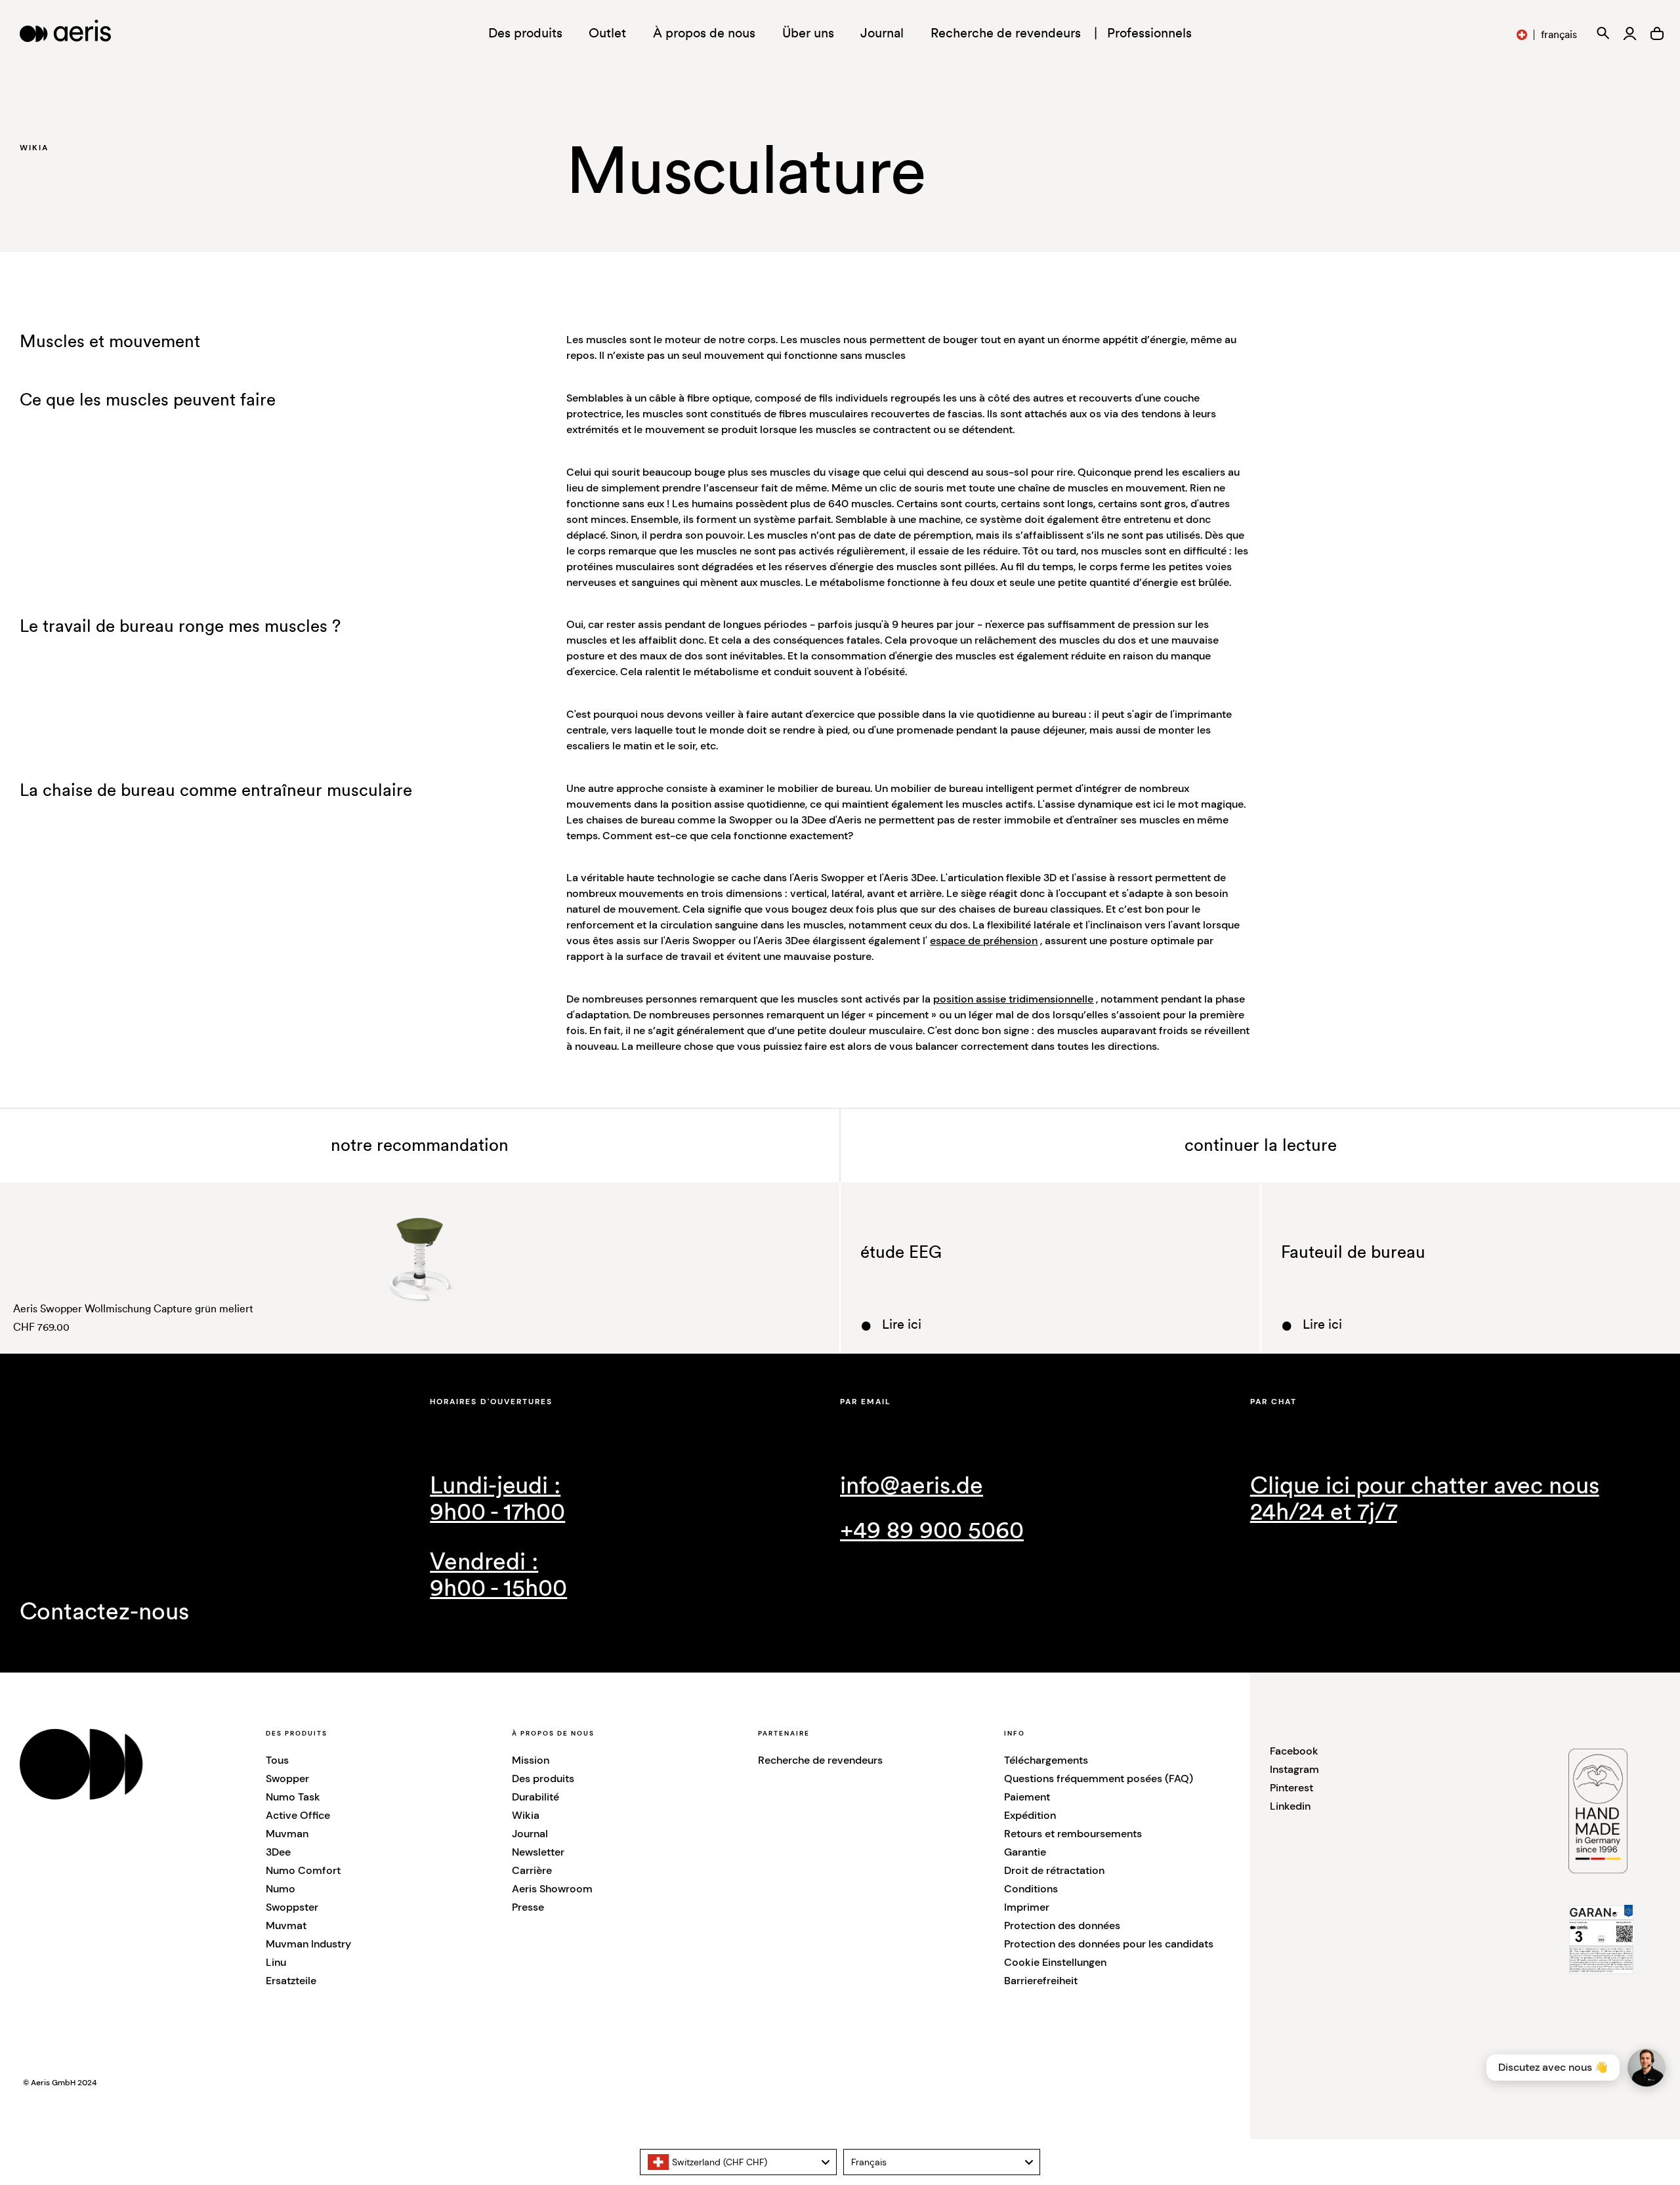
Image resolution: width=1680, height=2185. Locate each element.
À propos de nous (704, 33)
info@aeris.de (912, 1486)
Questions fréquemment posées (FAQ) (1099, 1779)
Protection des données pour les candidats (1109, 1944)
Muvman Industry (308, 1944)
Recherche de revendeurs (1006, 33)
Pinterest (1291, 1788)
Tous (277, 1760)
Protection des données (1062, 1925)
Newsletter (538, 1852)
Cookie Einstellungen (1055, 1962)
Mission (531, 1760)
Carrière (532, 1870)
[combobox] (738, 2162)
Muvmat (286, 1925)
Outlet (607, 33)
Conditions (1031, 1889)
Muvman (287, 1834)
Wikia (526, 1815)
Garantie (1025, 1852)
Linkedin (1290, 1806)
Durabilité (535, 1797)
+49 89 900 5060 (932, 1531)
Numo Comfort (303, 1870)
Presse (528, 1907)
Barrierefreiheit (1041, 1981)
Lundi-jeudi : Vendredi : (498, 1537)
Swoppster (292, 1907)
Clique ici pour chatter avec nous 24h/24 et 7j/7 (1425, 1499)
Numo (281, 1889)
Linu (276, 1962)
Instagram (1294, 1769)
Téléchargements (1046, 1760)
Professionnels (1149, 33)
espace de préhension (984, 941)
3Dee (278, 1852)
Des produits (543, 1779)
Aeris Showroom (552, 1889)
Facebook (1294, 1751)
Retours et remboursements (1073, 1834)
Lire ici (902, 1325)
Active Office (298, 1815)
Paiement (1027, 1797)
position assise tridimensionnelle (1013, 999)
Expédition (1030, 1815)
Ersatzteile (291, 1981)
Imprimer (1027, 1907)
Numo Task (293, 1797)
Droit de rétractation (1054, 1870)
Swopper (287, 1779)
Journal (882, 33)
